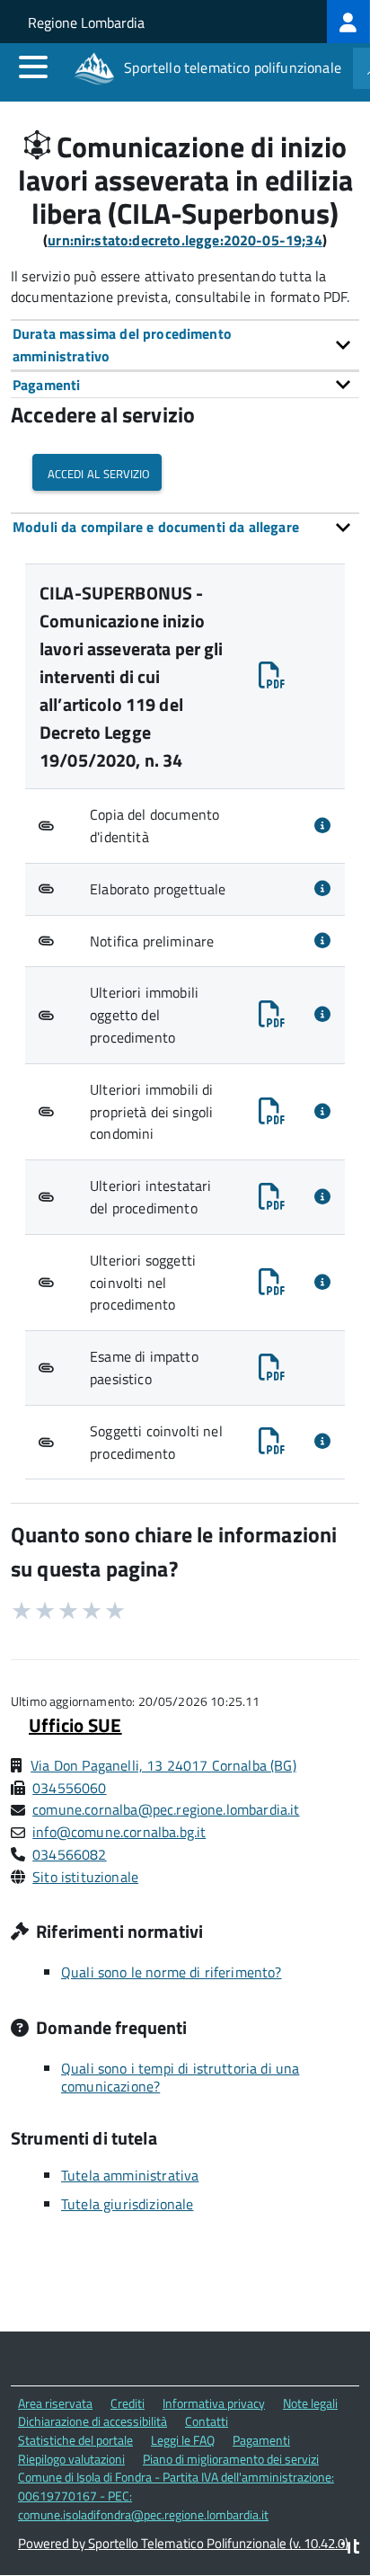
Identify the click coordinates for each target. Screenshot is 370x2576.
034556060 (69, 1788)
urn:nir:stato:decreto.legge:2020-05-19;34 (185, 240)
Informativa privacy (214, 2403)
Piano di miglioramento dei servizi (231, 2459)
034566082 (69, 1854)
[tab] (185, 345)
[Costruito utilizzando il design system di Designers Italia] (350, 2549)
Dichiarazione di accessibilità (92, 2421)
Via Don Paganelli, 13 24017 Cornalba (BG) (163, 1765)
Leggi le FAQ (183, 2440)
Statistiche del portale (75, 2440)
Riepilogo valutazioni (71, 2459)
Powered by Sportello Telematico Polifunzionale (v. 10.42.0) (183, 2543)
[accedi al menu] (33, 67)
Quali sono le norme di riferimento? (172, 1972)
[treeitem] (348, 22)
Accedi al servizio (97, 472)
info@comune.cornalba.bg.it (119, 1832)
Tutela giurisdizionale (128, 2204)
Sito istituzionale (85, 1877)
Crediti (128, 2403)
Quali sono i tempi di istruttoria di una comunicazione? (180, 2077)
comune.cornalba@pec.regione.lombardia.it (166, 1809)
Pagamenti (261, 2440)
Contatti (207, 2421)
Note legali (310, 2403)
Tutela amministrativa (130, 2175)
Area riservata (55, 2403)
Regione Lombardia (86, 22)
